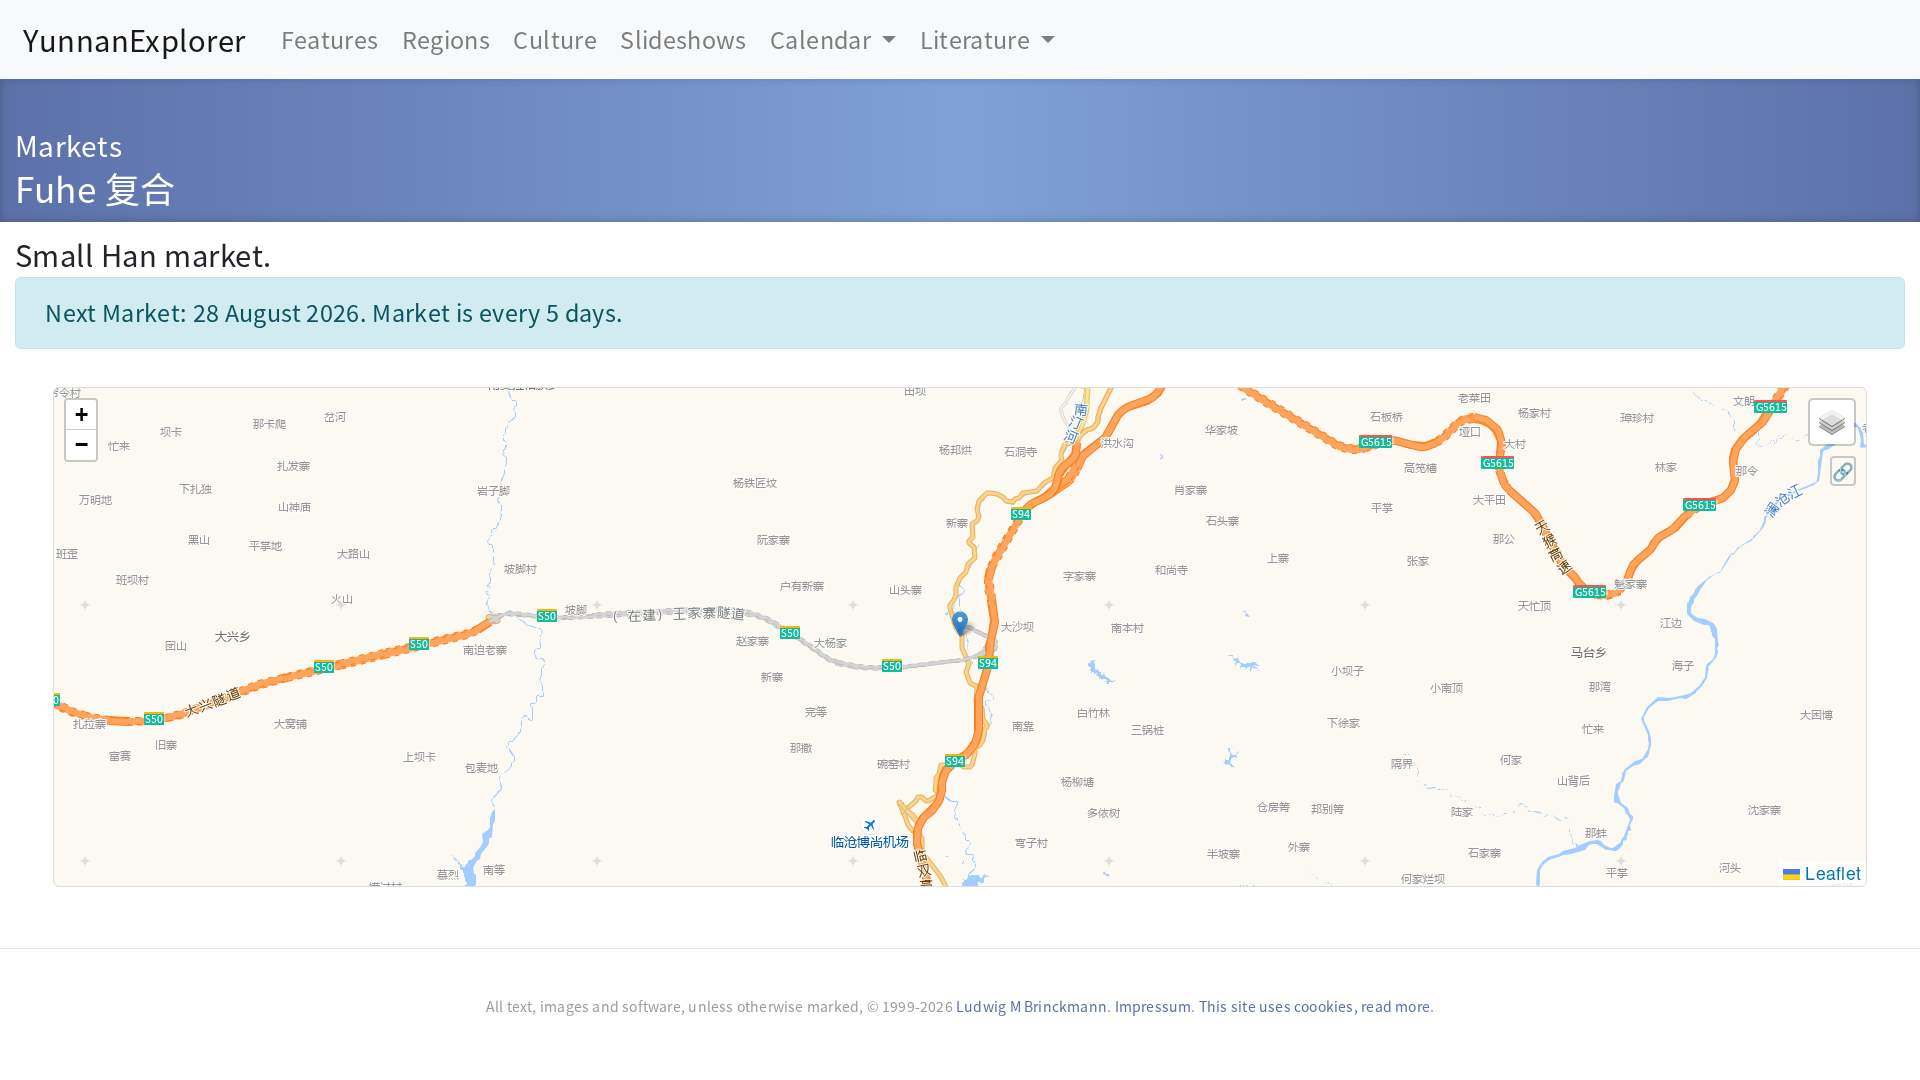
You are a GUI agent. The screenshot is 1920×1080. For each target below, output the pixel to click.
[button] (960, 624)
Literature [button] (978, 39)
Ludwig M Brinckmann (1031, 1006)
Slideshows (683, 39)
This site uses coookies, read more (1314, 1006)
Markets (68, 144)
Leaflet (1830, 872)
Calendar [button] (823, 39)
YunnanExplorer (134, 39)
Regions (446, 39)
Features (330, 39)
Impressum (1153, 1006)
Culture (554, 39)
